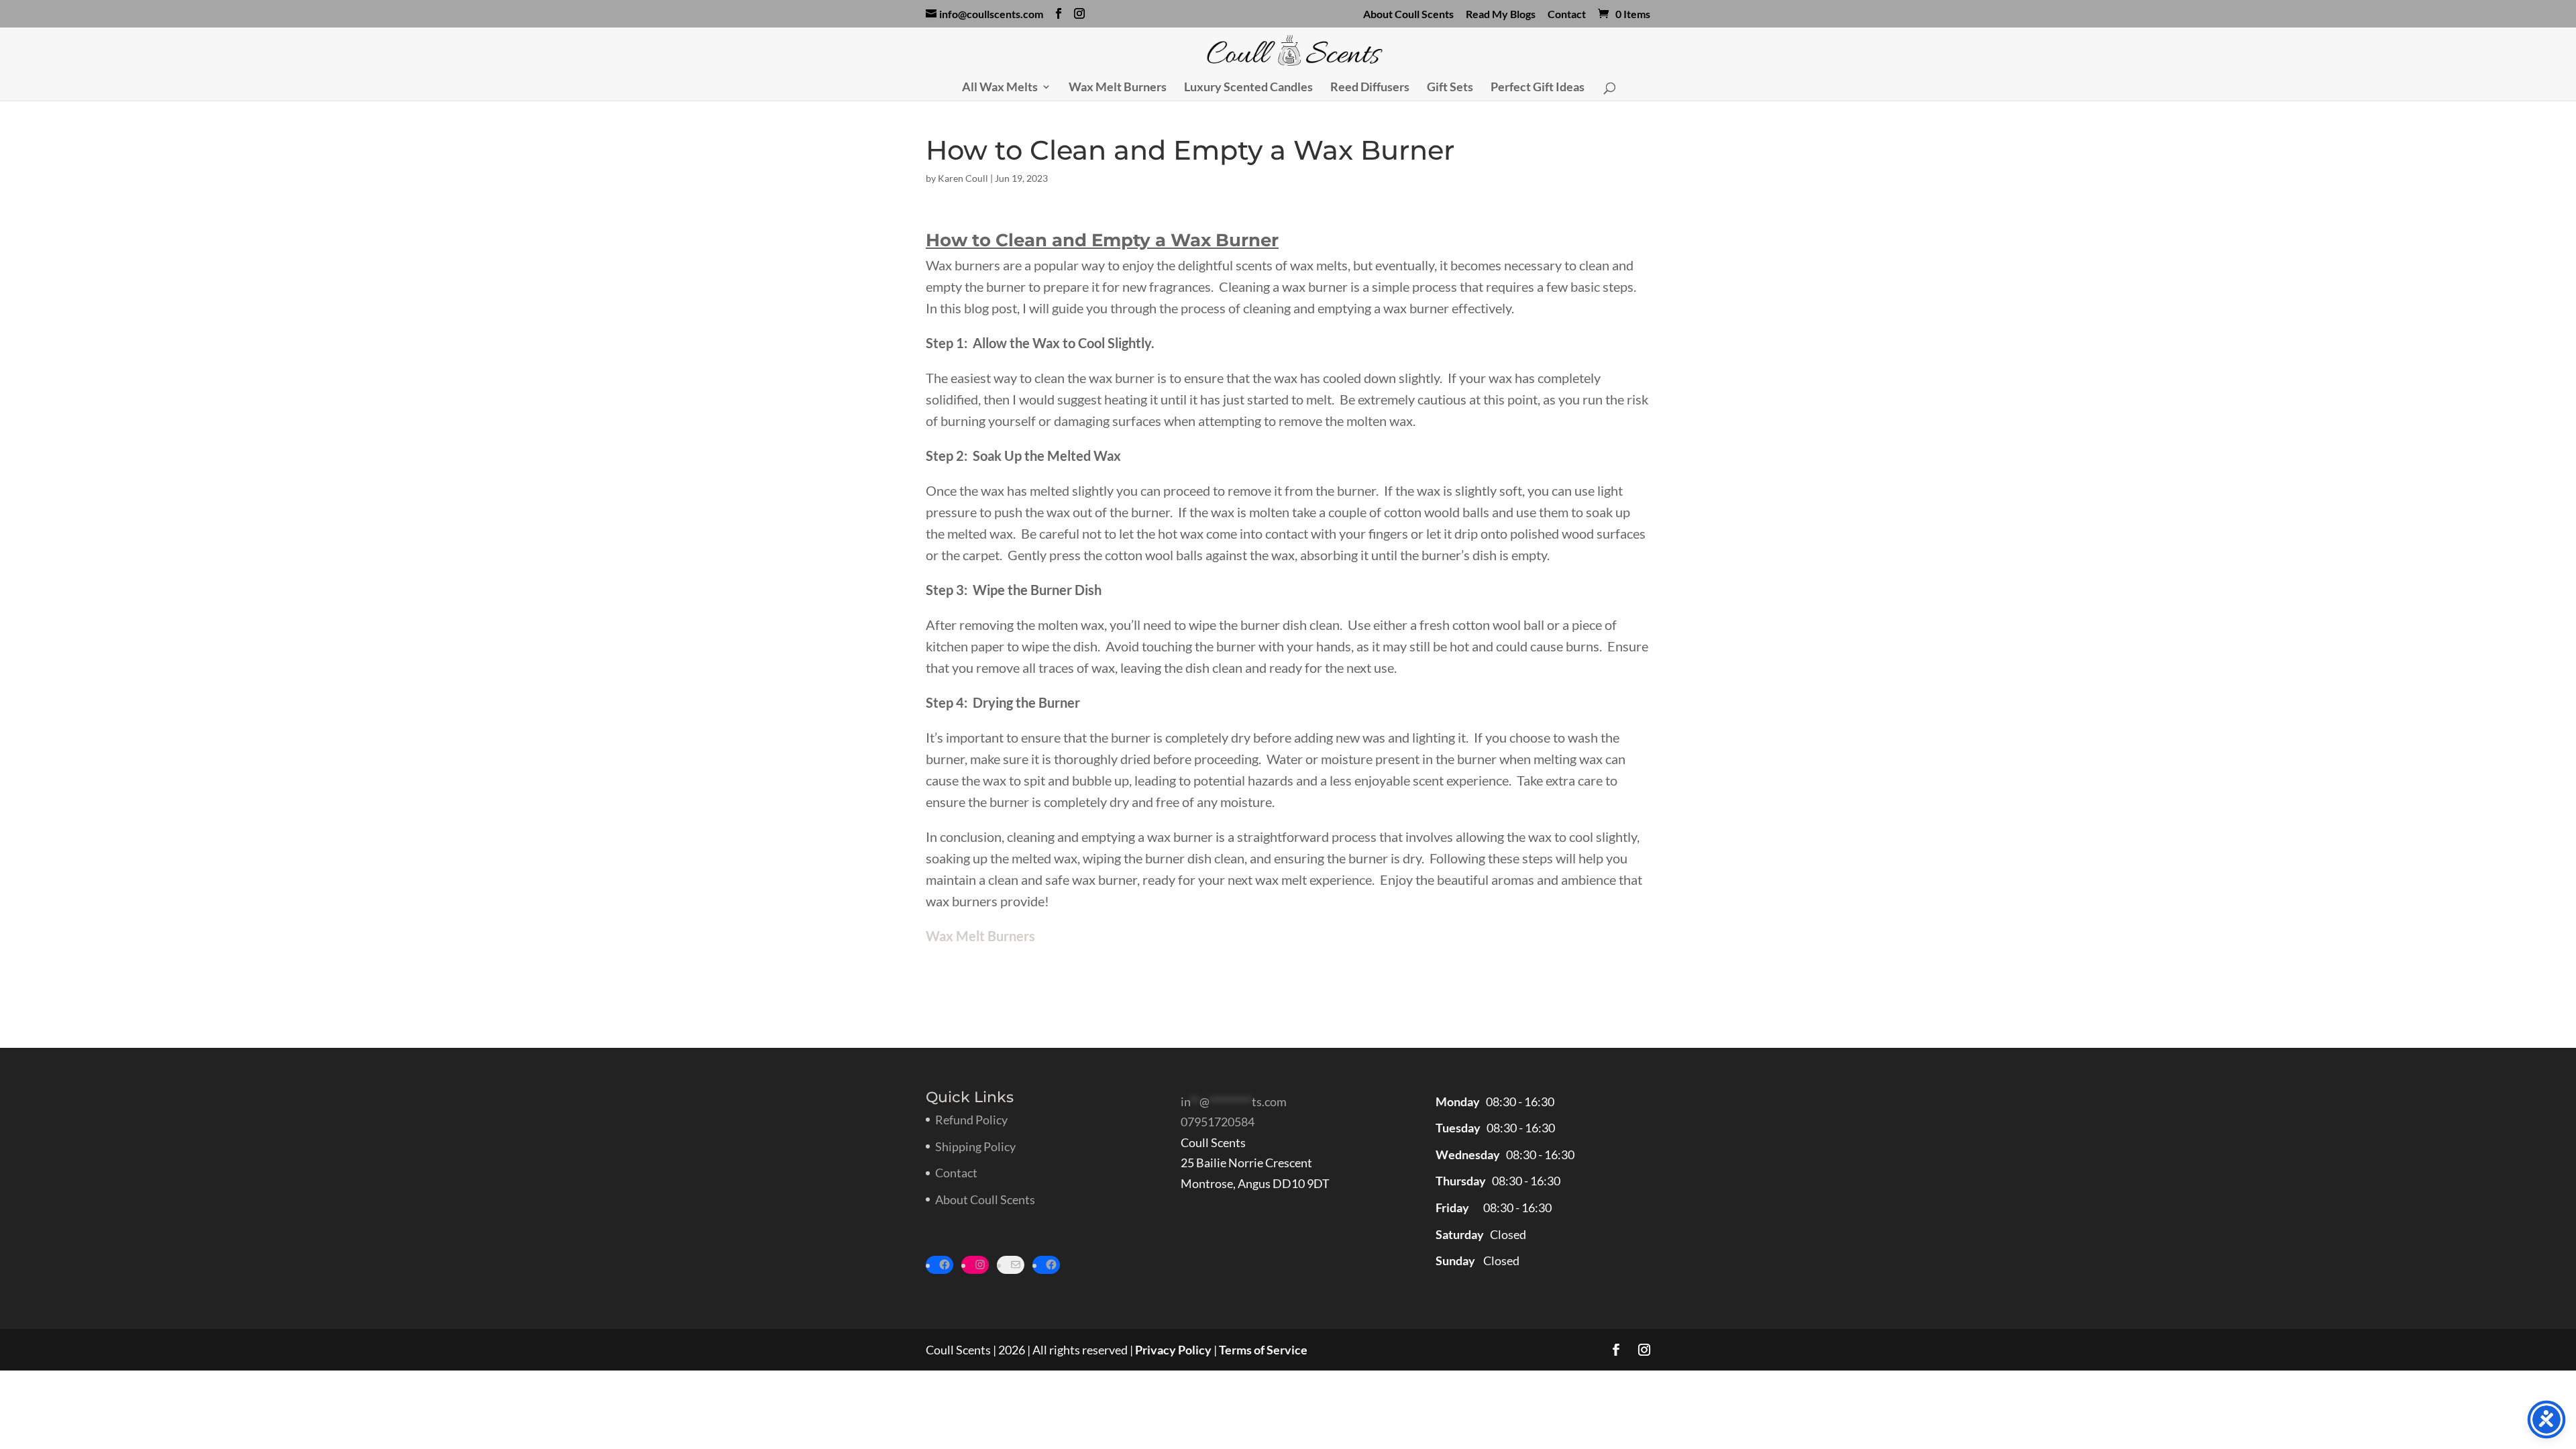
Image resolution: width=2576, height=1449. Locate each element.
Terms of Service (1263, 1350)
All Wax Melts (1000, 88)
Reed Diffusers (1370, 88)
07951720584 (1218, 1122)
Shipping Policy (975, 1146)
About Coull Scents (1408, 14)
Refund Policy (971, 1120)
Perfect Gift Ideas (1538, 88)
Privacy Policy (1173, 1350)
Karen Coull (963, 178)
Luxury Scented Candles (1248, 88)
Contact (1567, 14)
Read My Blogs (1501, 14)
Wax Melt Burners (1118, 88)
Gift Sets (1450, 88)
